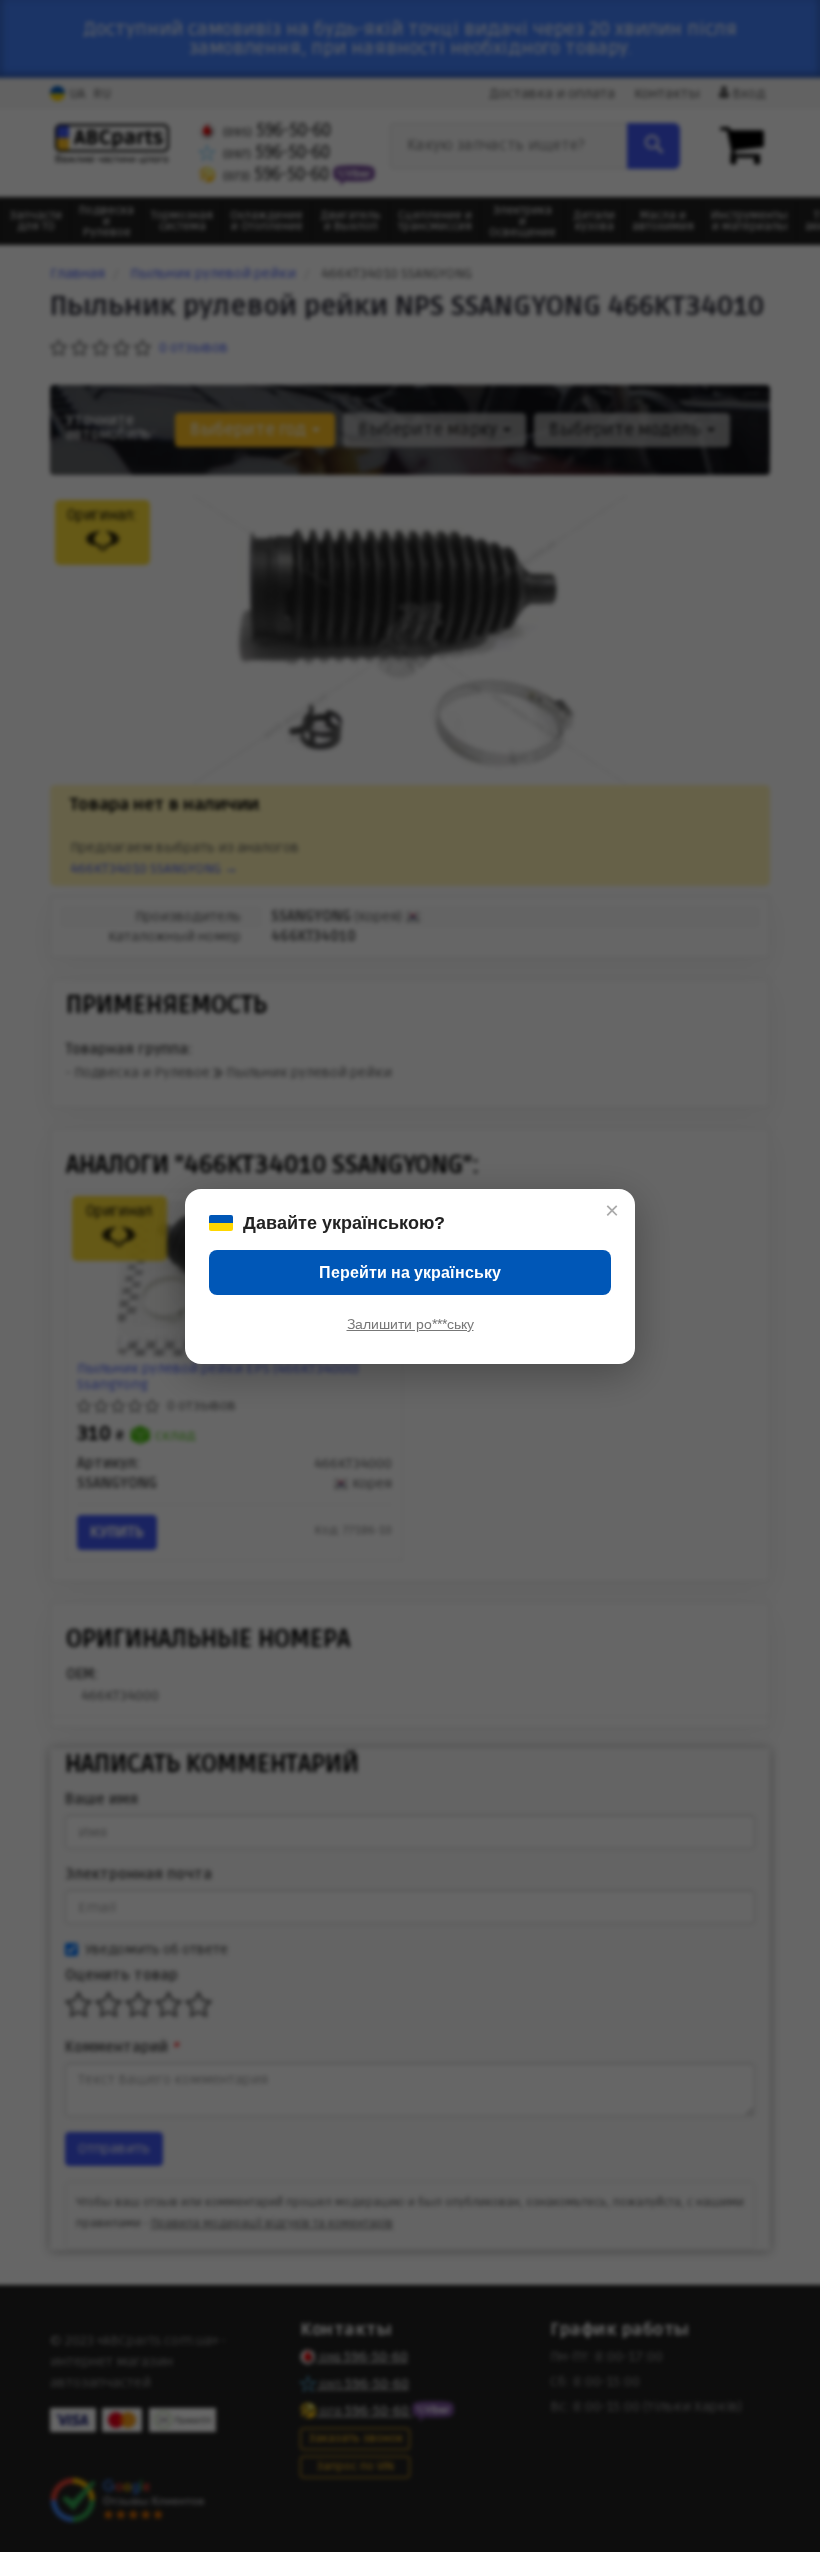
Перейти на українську (410, 1272)
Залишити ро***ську (410, 1324)
